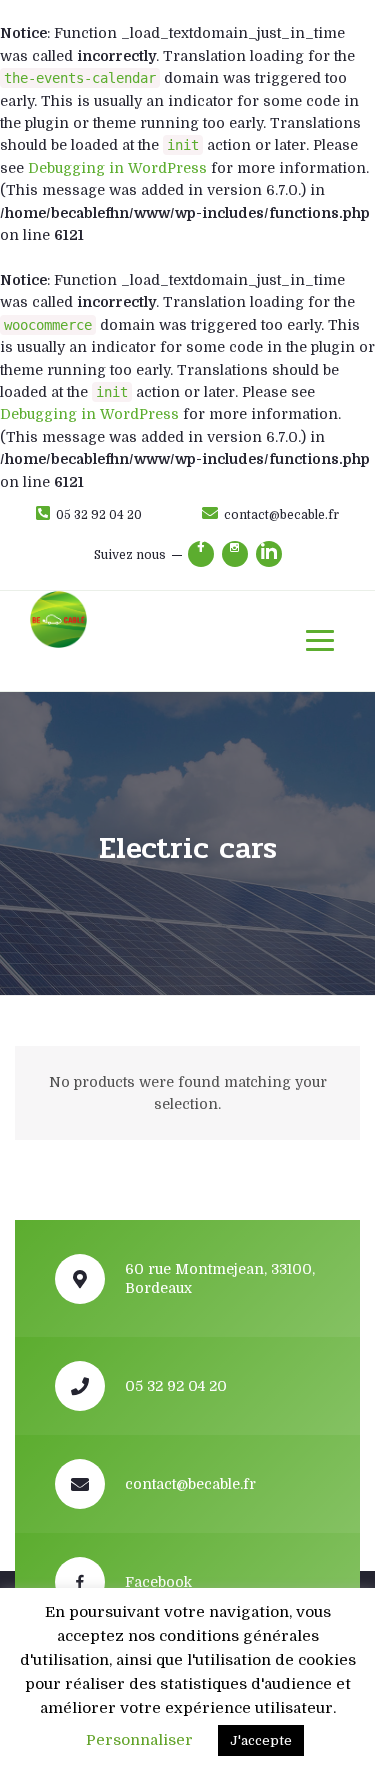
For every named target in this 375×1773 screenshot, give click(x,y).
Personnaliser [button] (139, 1740)
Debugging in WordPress (117, 168)
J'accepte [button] (261, 1740)
